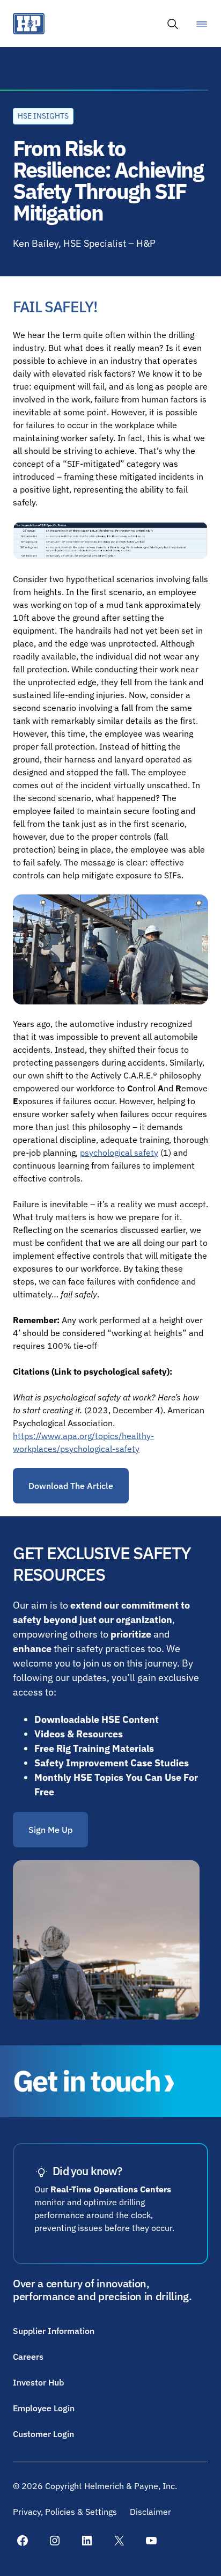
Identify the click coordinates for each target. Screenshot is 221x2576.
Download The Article (71, 1486)
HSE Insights (43, 116)
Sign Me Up (50, 1830)
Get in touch (86, 2081)
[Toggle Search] (173, 24)
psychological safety (119, 1153)
